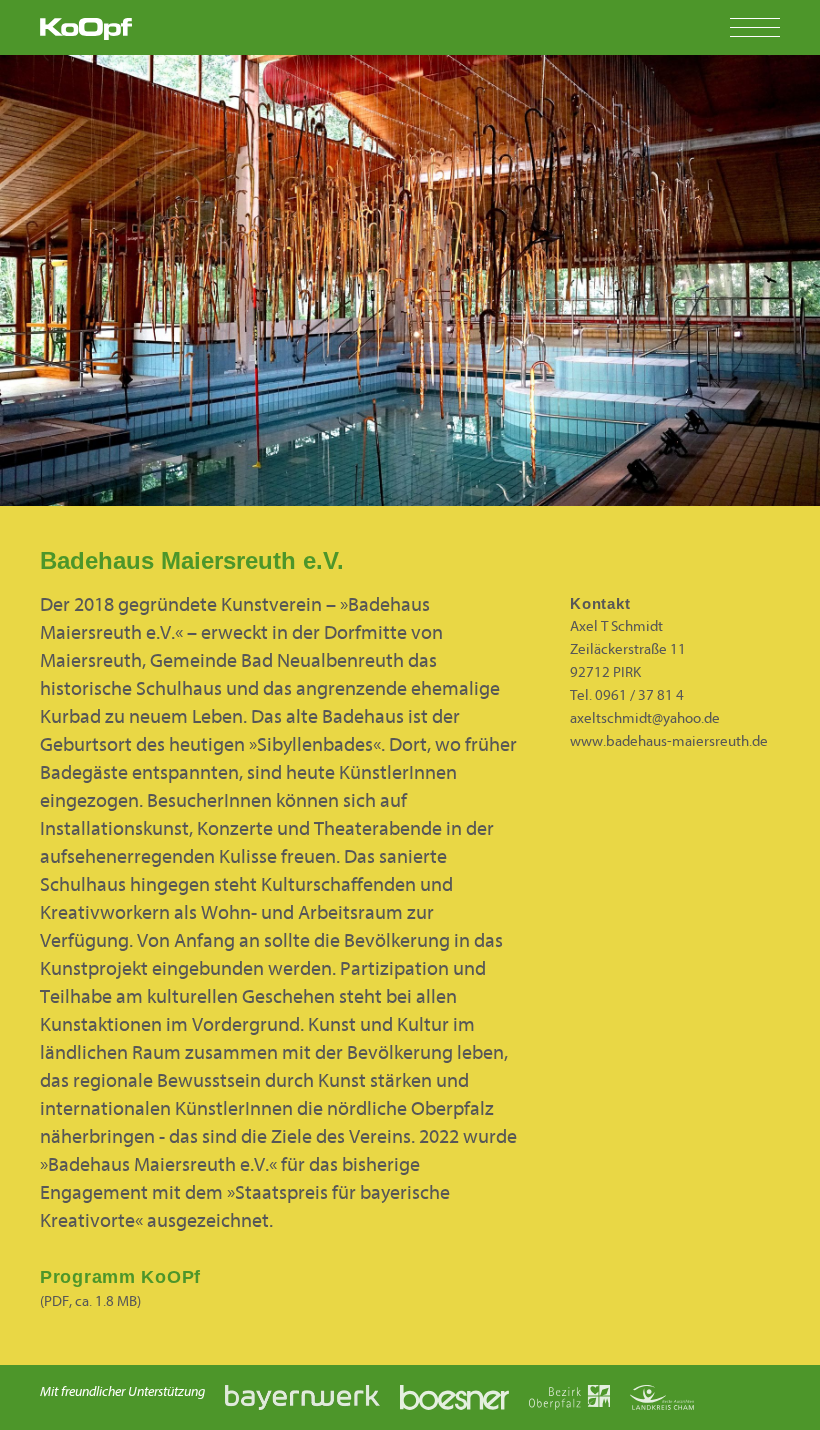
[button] (775, 27)
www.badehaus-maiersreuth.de (669, 741)
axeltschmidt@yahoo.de (645, 718)
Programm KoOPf (120, 1277)
